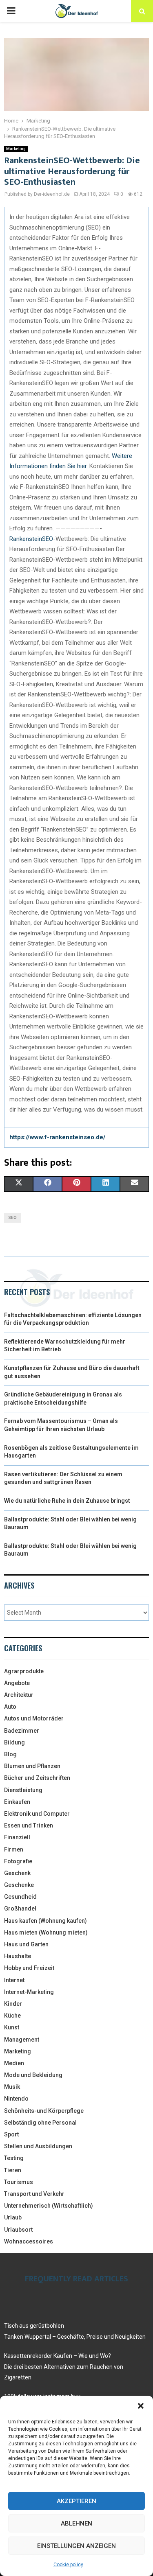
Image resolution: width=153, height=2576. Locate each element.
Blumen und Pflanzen (32, 1766)
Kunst (12, 2027)
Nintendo (16, 2099)
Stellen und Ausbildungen (38, 2146)
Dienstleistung (23, 1790)
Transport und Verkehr (34, 2194)
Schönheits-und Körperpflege (44, 2111)
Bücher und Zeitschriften (37, 1778)
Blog (10, 1754)
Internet (14, 1980)
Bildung (14, 1742)
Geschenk (17, 1873)
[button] (141, 2406)
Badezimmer (22, 1731)
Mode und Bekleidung (33, 2075)
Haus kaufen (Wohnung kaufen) (45, 1921)
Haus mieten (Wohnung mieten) (46, 1933)
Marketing (16, 149)
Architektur (19, 1695)
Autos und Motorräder (34, 1718)
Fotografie (18, 1861)
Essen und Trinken (29, 1825)
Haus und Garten (26, 1944)
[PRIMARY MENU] (11, 11)
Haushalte (18, 1956)
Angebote (17, 1683)
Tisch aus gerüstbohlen (34, 2326)
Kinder (13, 2004)
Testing (14, 2158)
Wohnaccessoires (29, 2241)
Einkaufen (17, 1802)
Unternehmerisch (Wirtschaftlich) (49, 2206)
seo (12, 1218)
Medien (14, 2063)
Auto (10, 1707)
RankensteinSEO (31, 539)
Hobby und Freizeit (29, 1968)
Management (22, 2040)
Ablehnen (76, 2523)
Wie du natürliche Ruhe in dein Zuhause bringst (67, 1501)
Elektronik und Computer (37, 1814)
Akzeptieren (76, 2501)
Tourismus (19, 2182)
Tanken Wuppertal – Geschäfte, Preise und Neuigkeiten (75, 2337)
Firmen (14, 1849)
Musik (12, 2087)
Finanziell (17, 1837)
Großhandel (20, 1908)
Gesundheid (20, 1897)
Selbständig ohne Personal (40, 2123)
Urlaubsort (18, 2230)
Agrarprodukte (24, 1671)
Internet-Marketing (29, 1992)
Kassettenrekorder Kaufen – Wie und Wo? (58, 2356)
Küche (12, 2016)
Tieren (13, 2170)
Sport (11, 2134)
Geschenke (19, 1885)
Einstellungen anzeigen (76, 2546)
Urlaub (13, 2217)
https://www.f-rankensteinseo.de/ (58, 1137)
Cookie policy (68, 2565)
